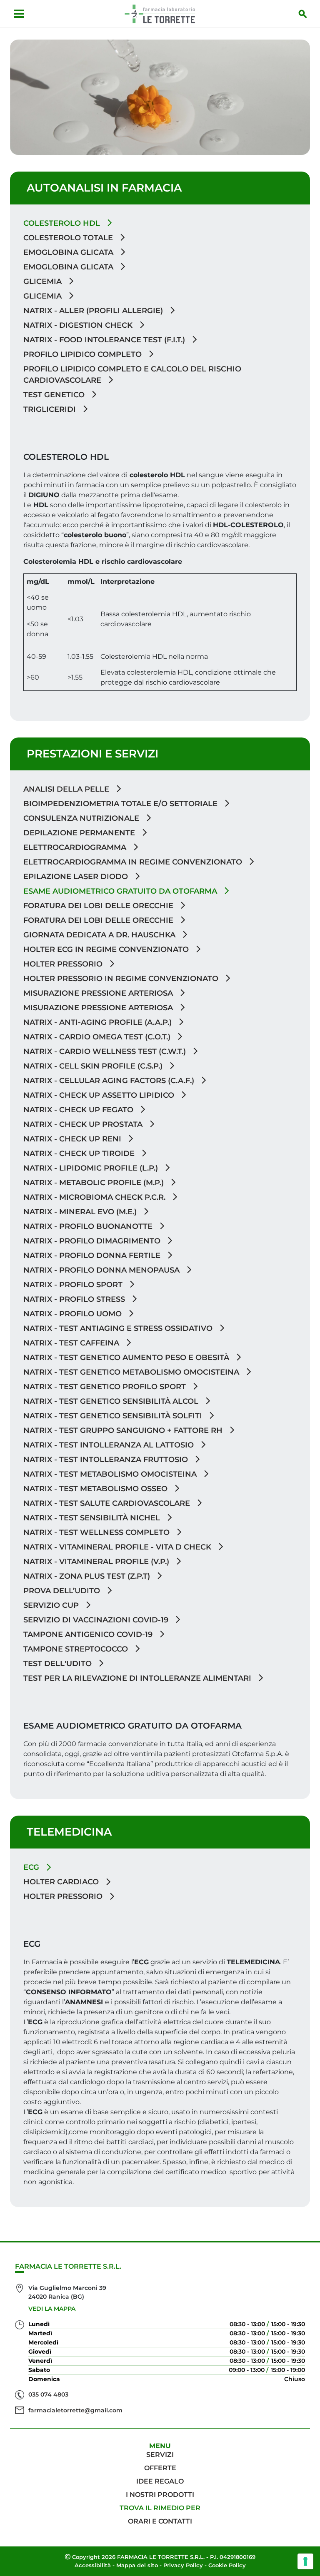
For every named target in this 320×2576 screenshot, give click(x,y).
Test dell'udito (59, 1664)
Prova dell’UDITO (63, 1591)
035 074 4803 (48, 2394)
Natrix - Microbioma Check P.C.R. (95, 1197)
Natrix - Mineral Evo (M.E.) (81, 1212)
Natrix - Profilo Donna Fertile (93, 1256)
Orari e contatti (160, 2521)
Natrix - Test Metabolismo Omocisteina (111, 1474)
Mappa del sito (137, 2565)
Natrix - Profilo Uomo (74, 1314)
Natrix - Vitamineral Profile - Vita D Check (118, 1547)
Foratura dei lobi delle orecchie (99, 906)
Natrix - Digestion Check (79, 325)
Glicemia (44, 282)
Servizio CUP (52, 1605)
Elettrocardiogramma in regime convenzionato (134, 862)
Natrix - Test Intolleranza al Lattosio (110, 1445)
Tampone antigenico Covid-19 (89, 1634)
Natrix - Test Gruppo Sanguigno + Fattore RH (124, 1430)
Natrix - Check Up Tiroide (80, 1153)
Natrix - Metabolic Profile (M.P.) (95, 1183)
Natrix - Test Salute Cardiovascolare (108, 1503)
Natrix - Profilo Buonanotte (89, 1226)
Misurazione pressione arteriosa (99, 993)
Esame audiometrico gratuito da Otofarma (121, 891)
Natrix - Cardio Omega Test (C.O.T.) (98, 1037)
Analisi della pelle (67, 789)
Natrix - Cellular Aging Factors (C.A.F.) (110, 1081)
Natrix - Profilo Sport (74, 1285)
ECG (32, 1867)
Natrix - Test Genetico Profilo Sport (106, 1387)
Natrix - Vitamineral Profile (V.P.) (97, 1562)
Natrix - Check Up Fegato (79, 1110)
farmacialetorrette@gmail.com (75, 2410)
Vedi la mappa (52, 2309)
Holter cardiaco (62, 1882)
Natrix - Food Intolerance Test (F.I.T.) (105, 340)
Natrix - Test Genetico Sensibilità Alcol (112, 1401)
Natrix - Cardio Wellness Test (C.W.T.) (106, 1051)
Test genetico (55, 395)
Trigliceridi (51, 409)
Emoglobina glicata (69, 252)
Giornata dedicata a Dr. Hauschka (100, 935)
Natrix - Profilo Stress (75, 1299)
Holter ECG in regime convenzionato (107, 949)
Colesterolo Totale (69, 238)
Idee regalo (160, 2481)
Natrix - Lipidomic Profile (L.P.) (92, 1168)
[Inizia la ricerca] (303, 14)
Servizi (160, 2455)
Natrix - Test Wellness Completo (97, 1532)
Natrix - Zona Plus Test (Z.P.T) (88, 1576)
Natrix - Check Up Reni (73, 1139)
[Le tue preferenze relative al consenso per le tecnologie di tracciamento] (305, 2561)
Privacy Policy (183, 2565)
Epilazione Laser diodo (77, 877)
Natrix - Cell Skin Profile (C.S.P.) (94, 1066)
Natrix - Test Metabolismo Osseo (96, 1489)
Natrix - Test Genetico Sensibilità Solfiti (114, 1416)
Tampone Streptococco (77, 1649)
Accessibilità (93, 2565)
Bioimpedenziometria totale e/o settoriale (121, 804)
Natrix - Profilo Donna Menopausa (102, 1270)
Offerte (160, 2468)
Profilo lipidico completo (84, 354)
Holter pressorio (64, 964)
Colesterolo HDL (63, 223)
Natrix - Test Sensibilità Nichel (93, 1518)
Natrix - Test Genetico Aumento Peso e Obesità (127, 1358)
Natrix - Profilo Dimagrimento (93, 1241)
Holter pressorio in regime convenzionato (122, 979)
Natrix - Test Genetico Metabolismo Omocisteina (132, 1372)
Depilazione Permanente (80, 833)
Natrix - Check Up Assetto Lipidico (100, 1095)
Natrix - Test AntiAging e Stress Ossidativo (119, 1328)
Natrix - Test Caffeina (72, 1343)
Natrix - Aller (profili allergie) (94, 311)
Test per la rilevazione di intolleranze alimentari (138, 1678)
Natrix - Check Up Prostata (84, 1124)
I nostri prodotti (160, 2495)
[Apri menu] (19, 14)
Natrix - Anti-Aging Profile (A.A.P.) (99, 1022)
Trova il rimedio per (160, 2508)
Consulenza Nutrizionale (82, 818)
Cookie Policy (227, 2565)
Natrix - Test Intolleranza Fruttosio (107, 1460)
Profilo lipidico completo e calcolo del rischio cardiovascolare (132, 375)
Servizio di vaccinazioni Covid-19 (97, 1620)
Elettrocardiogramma (76, 847)
